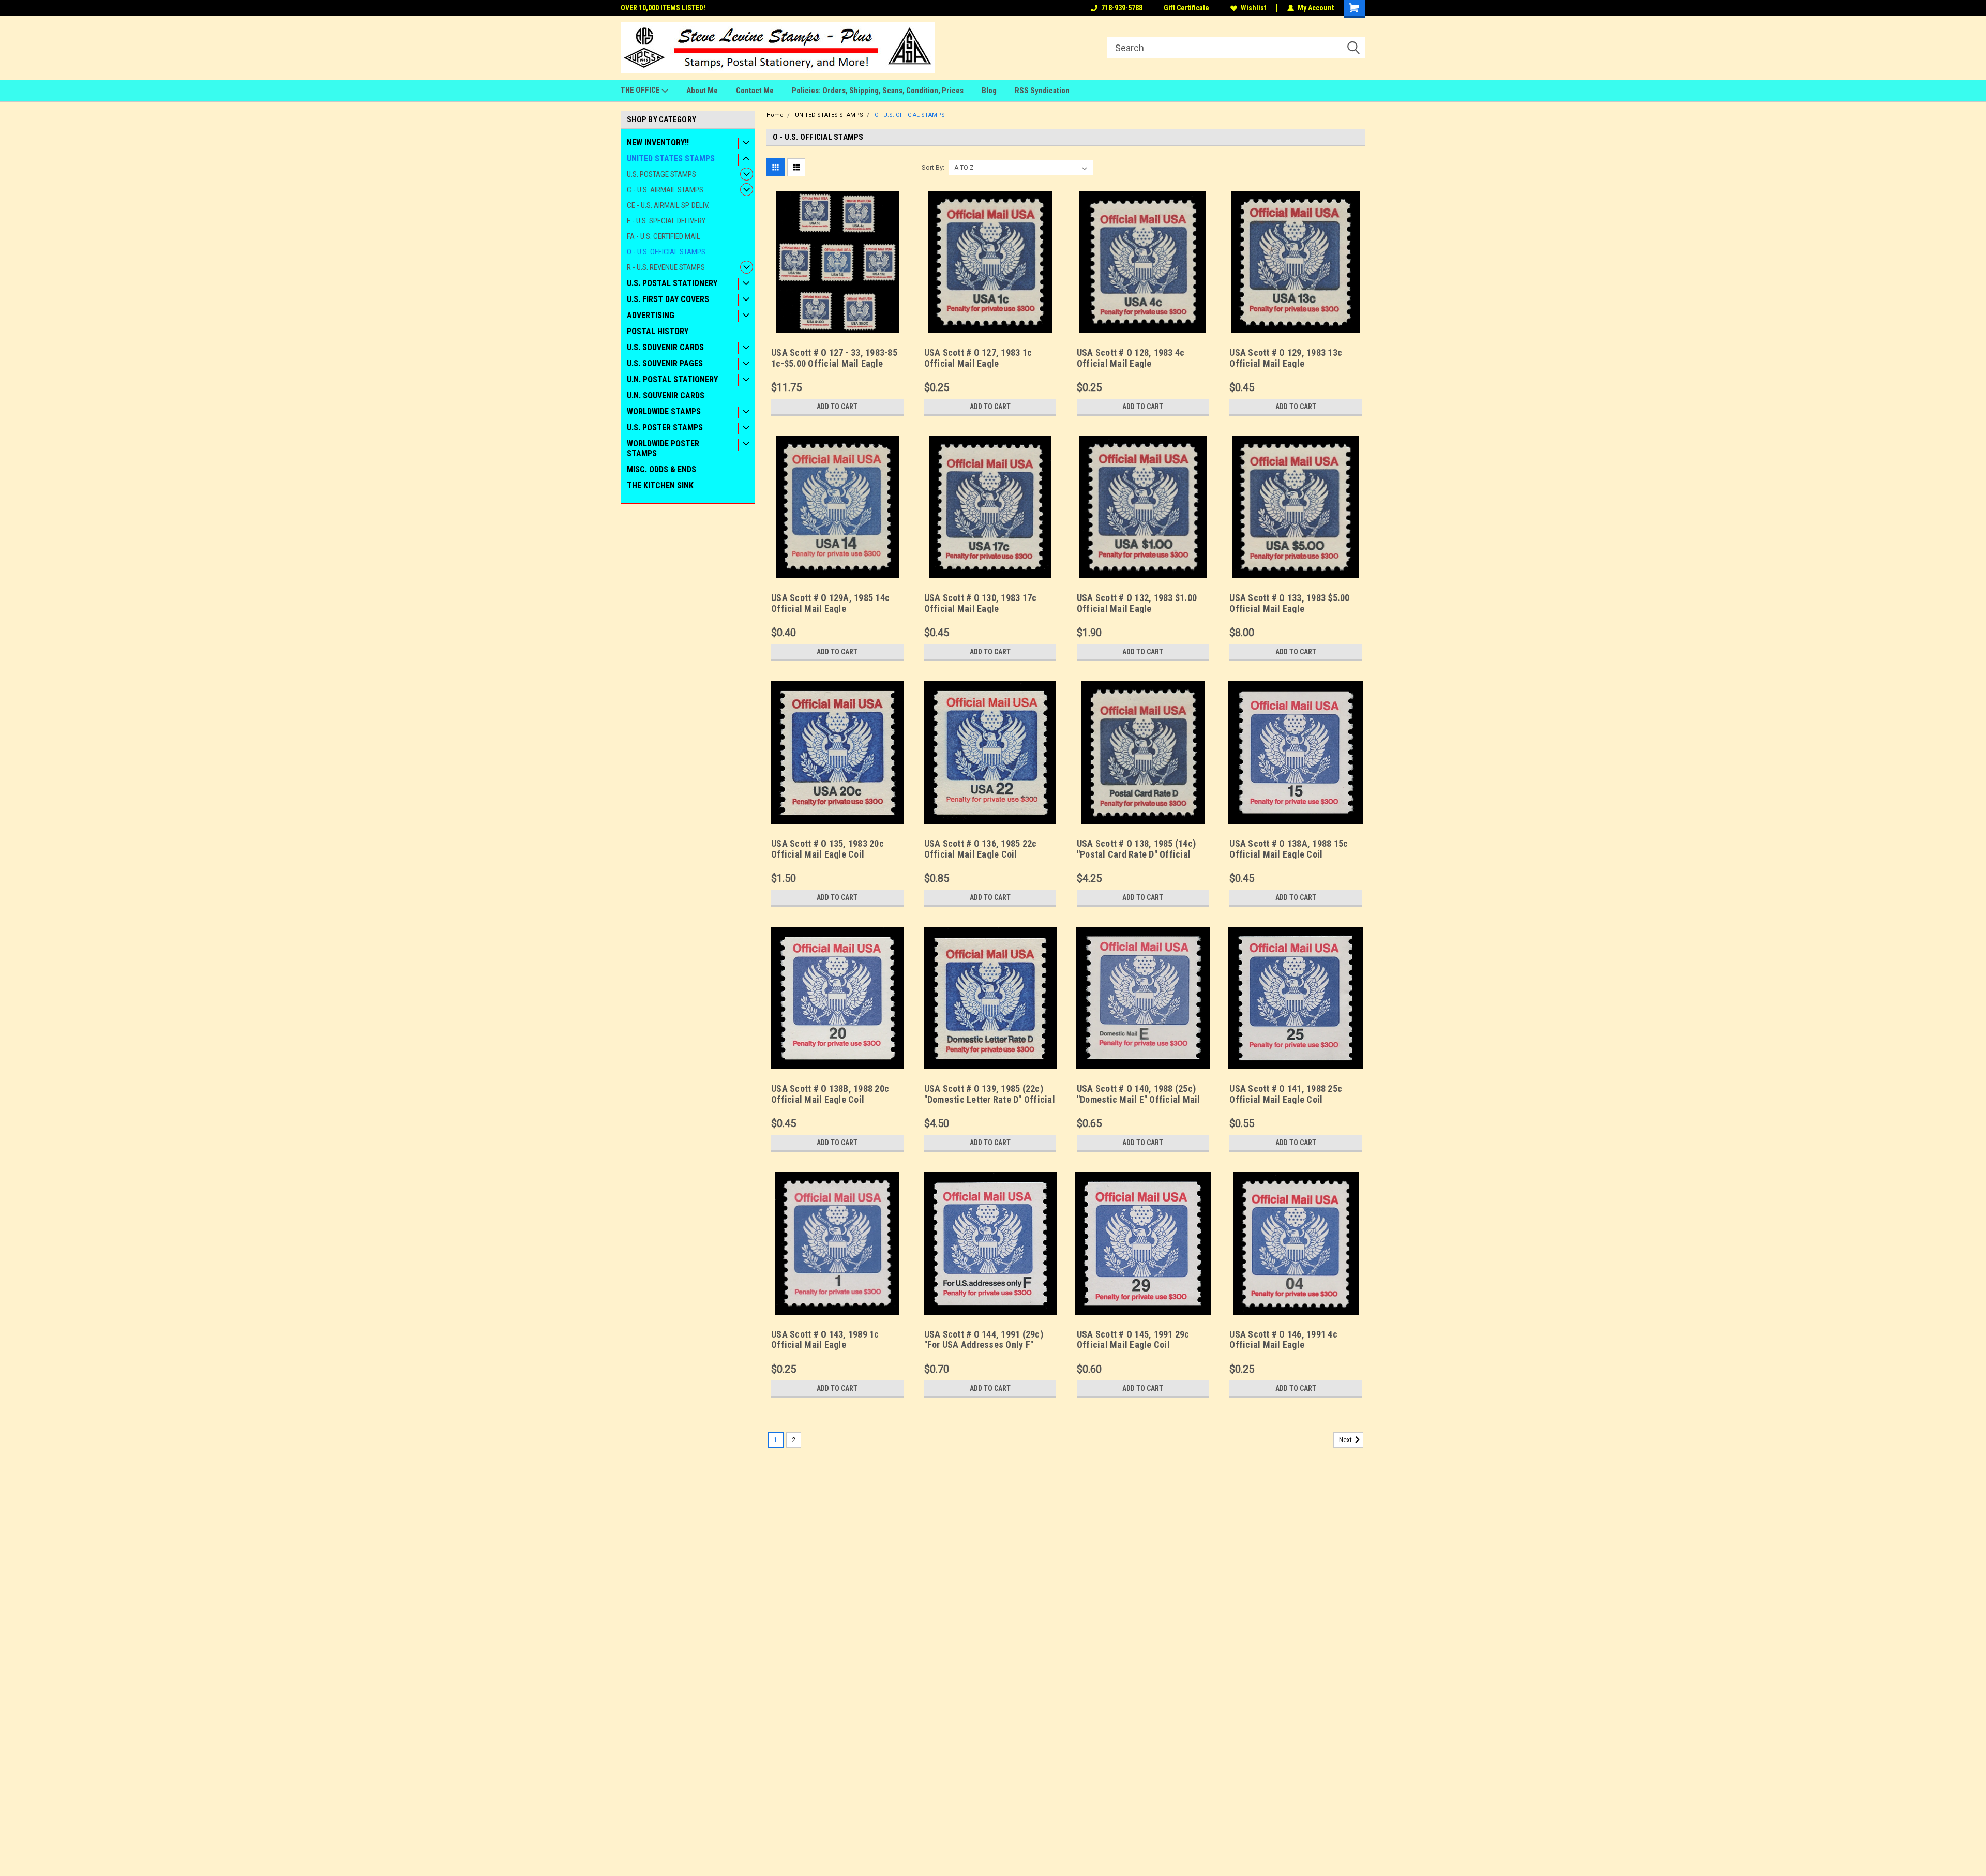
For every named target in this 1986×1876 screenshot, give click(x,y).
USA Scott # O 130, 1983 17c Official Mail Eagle (981, 603)
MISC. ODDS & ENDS (661, 469)
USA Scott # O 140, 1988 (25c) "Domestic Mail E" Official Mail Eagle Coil (1139, 1099)
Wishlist (1253, 8)
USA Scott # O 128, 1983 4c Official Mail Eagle (1131, 358)
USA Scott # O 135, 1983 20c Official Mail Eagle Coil (827, 849)
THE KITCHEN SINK (660, 485)
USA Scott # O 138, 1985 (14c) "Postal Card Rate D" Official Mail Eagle (1136, 854)
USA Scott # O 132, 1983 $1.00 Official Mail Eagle (1137, 603)
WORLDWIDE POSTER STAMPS (663, 448)
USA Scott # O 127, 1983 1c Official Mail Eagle (978, 358)
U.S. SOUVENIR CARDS (665, 347)
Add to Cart (837, 407)
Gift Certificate (1186, 8)
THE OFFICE (641, 90)
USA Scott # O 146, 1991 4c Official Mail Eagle (1283, 1340)
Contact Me (755, 91)
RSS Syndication (1042, 91)
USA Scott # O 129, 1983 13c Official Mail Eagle (1286, 358)
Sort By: (933, 167)
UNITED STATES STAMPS (671, 159)
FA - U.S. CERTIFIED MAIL (664, 236)
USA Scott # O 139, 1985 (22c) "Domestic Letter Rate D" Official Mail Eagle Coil (990, 1099)
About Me (702, 91)
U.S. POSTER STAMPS (665, 427)
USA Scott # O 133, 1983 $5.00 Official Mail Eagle (1289, 603)
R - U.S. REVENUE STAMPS (666, 267)
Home (775, 115)
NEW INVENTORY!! (658, 142)
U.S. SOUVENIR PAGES (665, 363)
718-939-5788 (1122, 8)
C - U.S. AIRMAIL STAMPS (665, 190)
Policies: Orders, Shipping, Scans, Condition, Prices (878, 91)
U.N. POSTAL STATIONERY (672, 379)
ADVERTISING (651, 315)
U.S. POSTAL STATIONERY (672, 283)
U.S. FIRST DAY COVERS (668, 299)
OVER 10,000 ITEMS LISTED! (663, 8)
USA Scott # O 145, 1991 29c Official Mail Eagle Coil (1133, 1340)
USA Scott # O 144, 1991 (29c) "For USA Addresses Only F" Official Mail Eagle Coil (984, 1345)
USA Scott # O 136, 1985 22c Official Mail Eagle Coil (981, 849)
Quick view (837, 325)
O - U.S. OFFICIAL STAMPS (666, 252)
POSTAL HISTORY (658, 331)
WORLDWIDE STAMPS (664, 411)
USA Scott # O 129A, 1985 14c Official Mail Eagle (830, 603)
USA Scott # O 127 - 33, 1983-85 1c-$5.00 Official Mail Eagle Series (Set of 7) (834, 363)
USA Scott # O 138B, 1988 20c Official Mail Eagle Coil (830, 1094)
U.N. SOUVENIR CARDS (666, 395)
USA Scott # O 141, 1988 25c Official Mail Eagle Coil (1286, 1094)
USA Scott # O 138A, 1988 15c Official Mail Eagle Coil (1289, 849)
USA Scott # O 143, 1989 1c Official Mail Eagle (825, 1340)
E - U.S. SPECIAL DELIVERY (666, 221)
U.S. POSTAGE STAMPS (661, 174)
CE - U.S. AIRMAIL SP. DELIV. (668, 205)
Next (1346, 1440)
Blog (989, 91)
